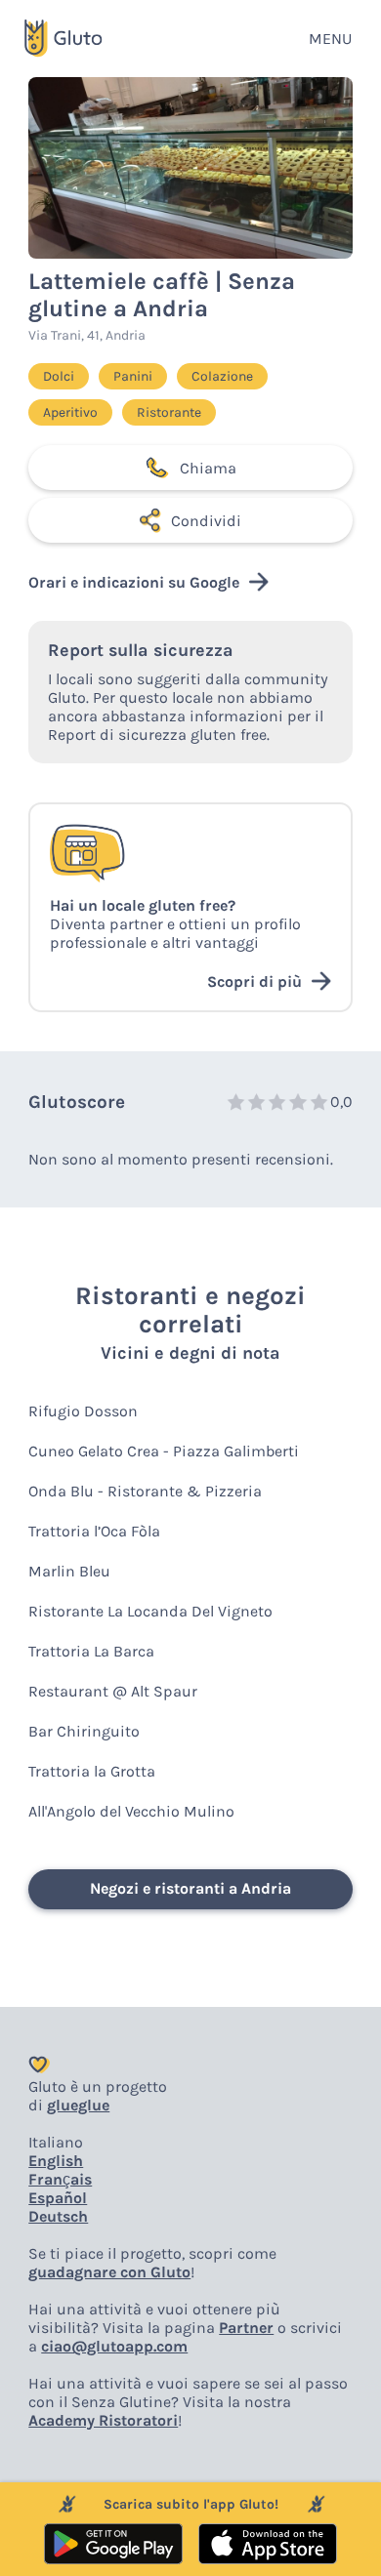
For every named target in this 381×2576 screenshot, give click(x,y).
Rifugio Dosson (83, 1411)
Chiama (208, 468)
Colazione (222, 376)
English (56, 2161)
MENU (330, 39)
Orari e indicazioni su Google (134, 582)
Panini (133, 376)
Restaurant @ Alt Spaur (113, 1691)
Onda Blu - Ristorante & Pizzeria (145, 1491)
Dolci (59, 376)
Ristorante (169, 412)
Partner (246, 2328)
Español (58, 2198)
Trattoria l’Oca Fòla (94, 1531)
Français (60, 2179)
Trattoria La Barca (91, 1651)
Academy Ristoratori (103, 2420)
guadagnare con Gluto (109, 2272)
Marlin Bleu (69, 1571)
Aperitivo (70, 412)
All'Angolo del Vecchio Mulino (131, 1811)
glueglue (78, 2105)
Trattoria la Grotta (92, 1771)
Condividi (206, 521)
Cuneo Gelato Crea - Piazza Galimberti (164, 1451)
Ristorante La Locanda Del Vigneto (150, 1611)
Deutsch (58, 2216)
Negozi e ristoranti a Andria (190, 1888)
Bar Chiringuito (84, 1731)
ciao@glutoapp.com (114, 2346)
